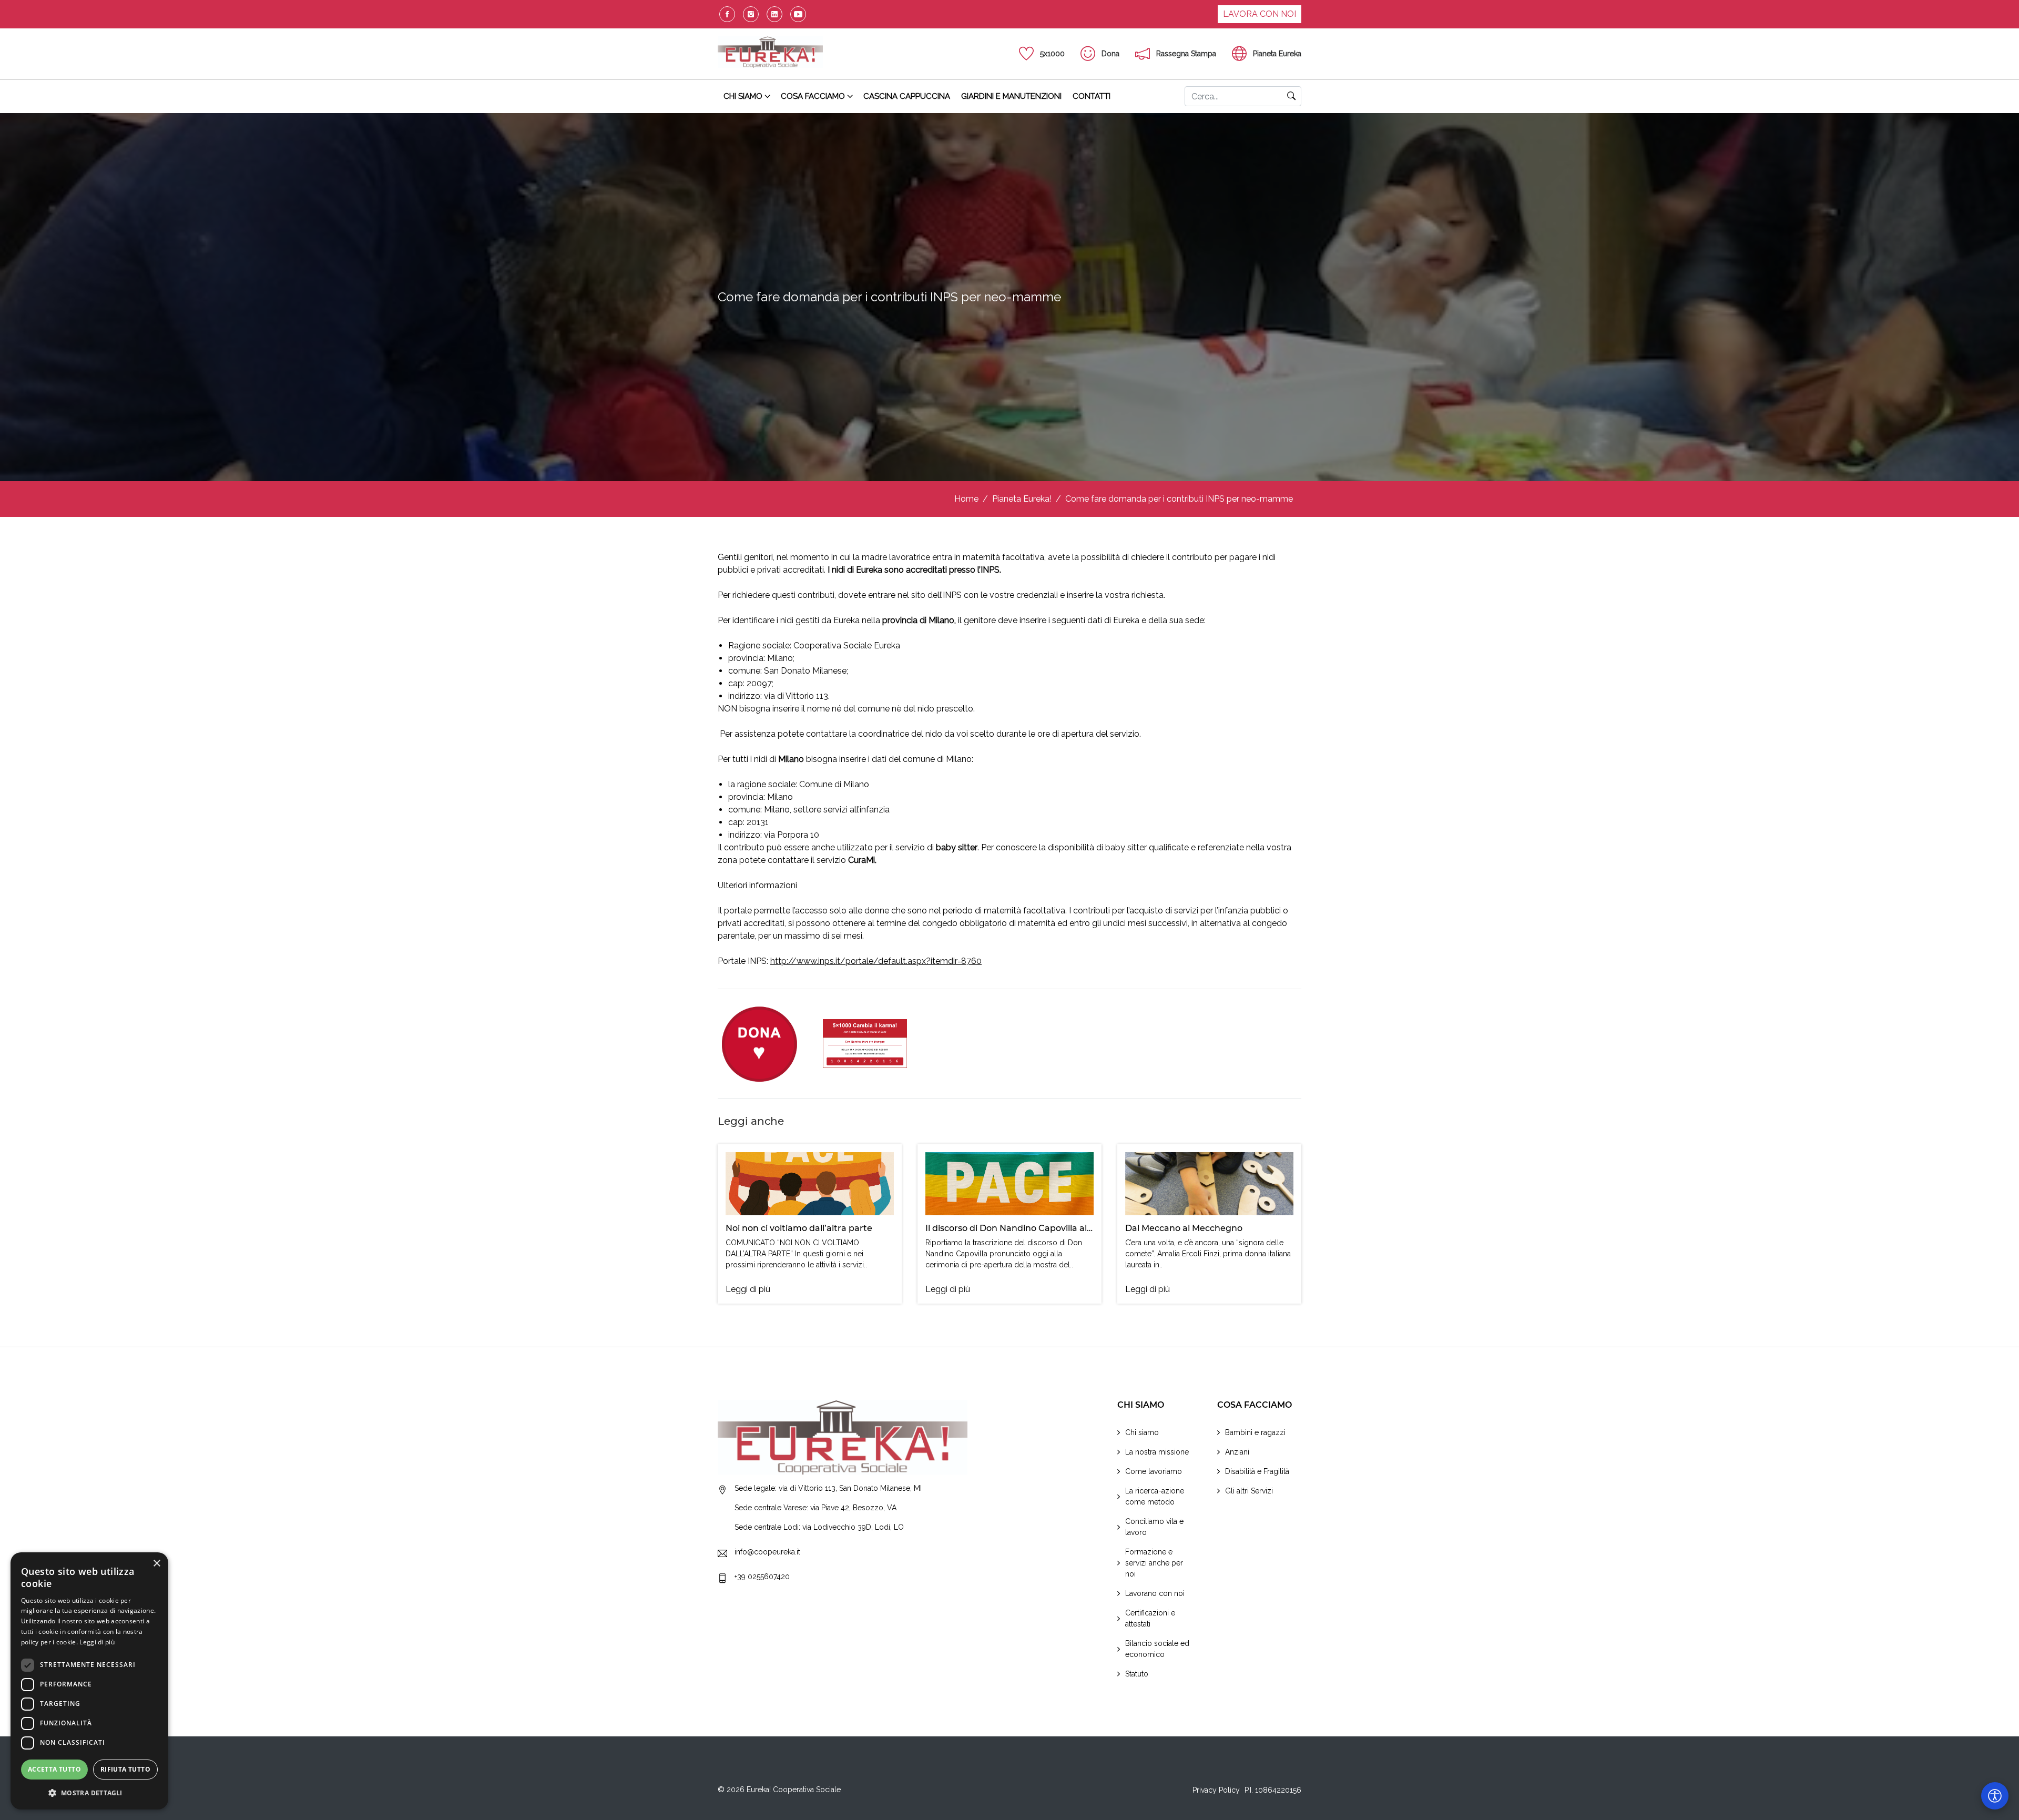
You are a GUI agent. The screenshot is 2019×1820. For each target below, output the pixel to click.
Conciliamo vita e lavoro (1154, 1527)
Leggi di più (748, 1289)
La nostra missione (1157, 1452)
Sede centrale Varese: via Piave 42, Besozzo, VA (815, 1507)
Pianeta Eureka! (1022, 499)
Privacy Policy (1216, 1790)
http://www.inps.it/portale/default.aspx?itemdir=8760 (876, 961)
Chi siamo (743, 96)
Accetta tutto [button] (54, 1769)
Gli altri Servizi (1249, 1491)
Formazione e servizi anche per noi (1154, 1563)
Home (966, 499)
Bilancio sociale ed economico (1157, 1649)
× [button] (156, 1564)
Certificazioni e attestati (1150, 1618)
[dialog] (89, 1681)
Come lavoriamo (1154, 1471)
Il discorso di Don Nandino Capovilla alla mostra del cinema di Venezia (1074, 1228)
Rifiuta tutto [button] (125, 1769)
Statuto (1137, 1674)
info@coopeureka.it (767, 1551)
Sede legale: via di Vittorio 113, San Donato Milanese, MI (828, 1488)
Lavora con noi (1260, 14)
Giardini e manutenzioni (1011, 96)
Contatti (1092, 96)
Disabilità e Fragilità (1257, 1471)
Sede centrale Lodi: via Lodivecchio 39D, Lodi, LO (819, 1527)
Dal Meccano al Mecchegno (1184, 1228)
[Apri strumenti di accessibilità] (1995, 1796)
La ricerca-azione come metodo (1155, 1496)
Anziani (1237, 1452)
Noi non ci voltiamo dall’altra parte (799, 1228)
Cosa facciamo (813, 96)
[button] (89, 1793)
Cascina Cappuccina (907, 96)
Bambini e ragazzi (1255, 1432)
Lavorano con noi (1155, 1593)
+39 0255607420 (762, 1576)
